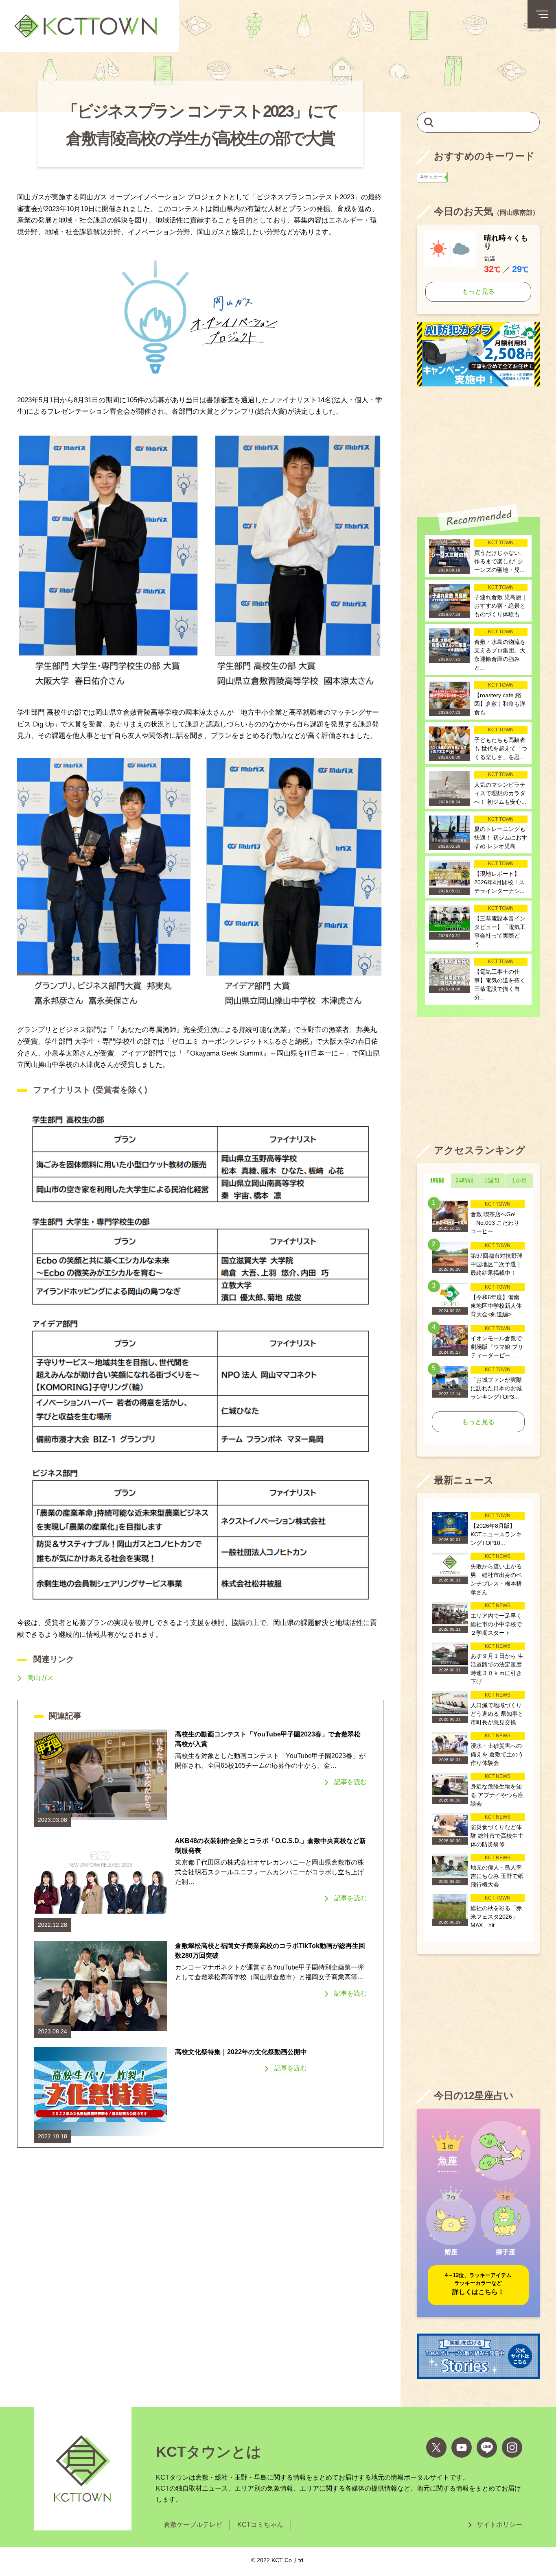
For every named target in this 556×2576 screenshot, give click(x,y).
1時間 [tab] (437, 1180)
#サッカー (433, 177)
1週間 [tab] (492, 1180)
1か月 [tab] (519, 1180)
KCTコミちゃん (260, 2525)
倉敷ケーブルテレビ (193, 2525)
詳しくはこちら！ (478, 2284)
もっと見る (478, 291)
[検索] (429, 122)
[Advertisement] (478, 445)
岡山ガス (40, 1678)
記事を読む (350, 1782)
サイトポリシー (499, 2525)
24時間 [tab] (464, 1180)
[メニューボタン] (542, 14)
